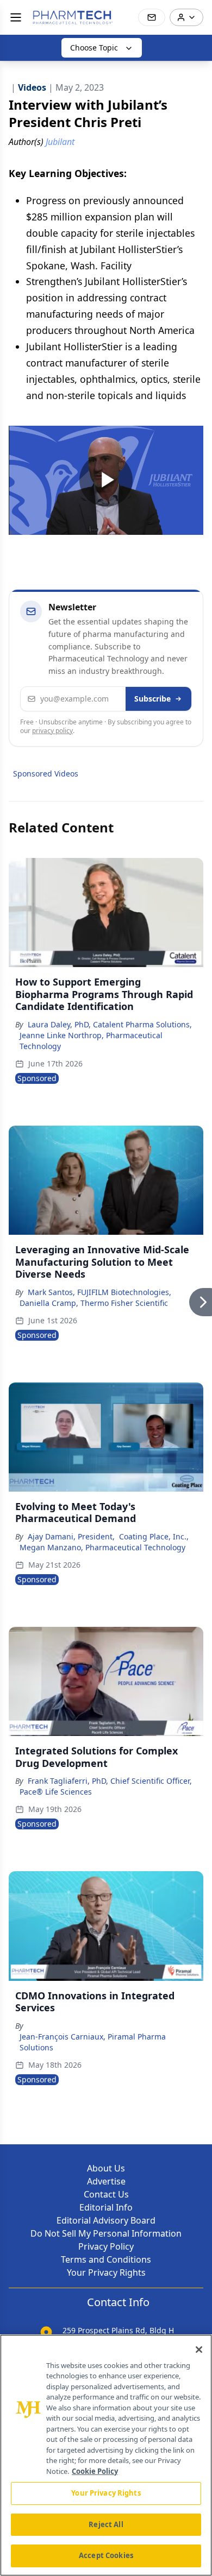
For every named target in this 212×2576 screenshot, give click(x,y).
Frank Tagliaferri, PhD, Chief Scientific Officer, (110, 1781)
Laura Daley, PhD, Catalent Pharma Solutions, (110, 1024)
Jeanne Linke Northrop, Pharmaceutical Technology (91, 1041)
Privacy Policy (106, 2246)
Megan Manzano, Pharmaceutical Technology (102, 1547)
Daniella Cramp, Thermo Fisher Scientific (94, 1303)
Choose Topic (94, 48)
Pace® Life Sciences (56, 1792)
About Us (106, 2168)
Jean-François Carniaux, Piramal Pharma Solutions (93, 2042)
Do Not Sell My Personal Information (106, 2233)
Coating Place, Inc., (154, 1536)
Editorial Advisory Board (106, 2220)
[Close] (199, 2350)
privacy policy (52, 731)
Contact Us (106, 2194)
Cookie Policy (95, 2471)
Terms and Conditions (106, 2259)
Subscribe (152, 699)
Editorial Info (106, 2207)
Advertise (106, 2181)
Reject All (106, 2524)
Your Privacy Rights (106, 2272)
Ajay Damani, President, (71, 1536)
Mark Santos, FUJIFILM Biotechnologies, (99, 1292)
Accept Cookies (106, 2555)
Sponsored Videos (46, 774)
